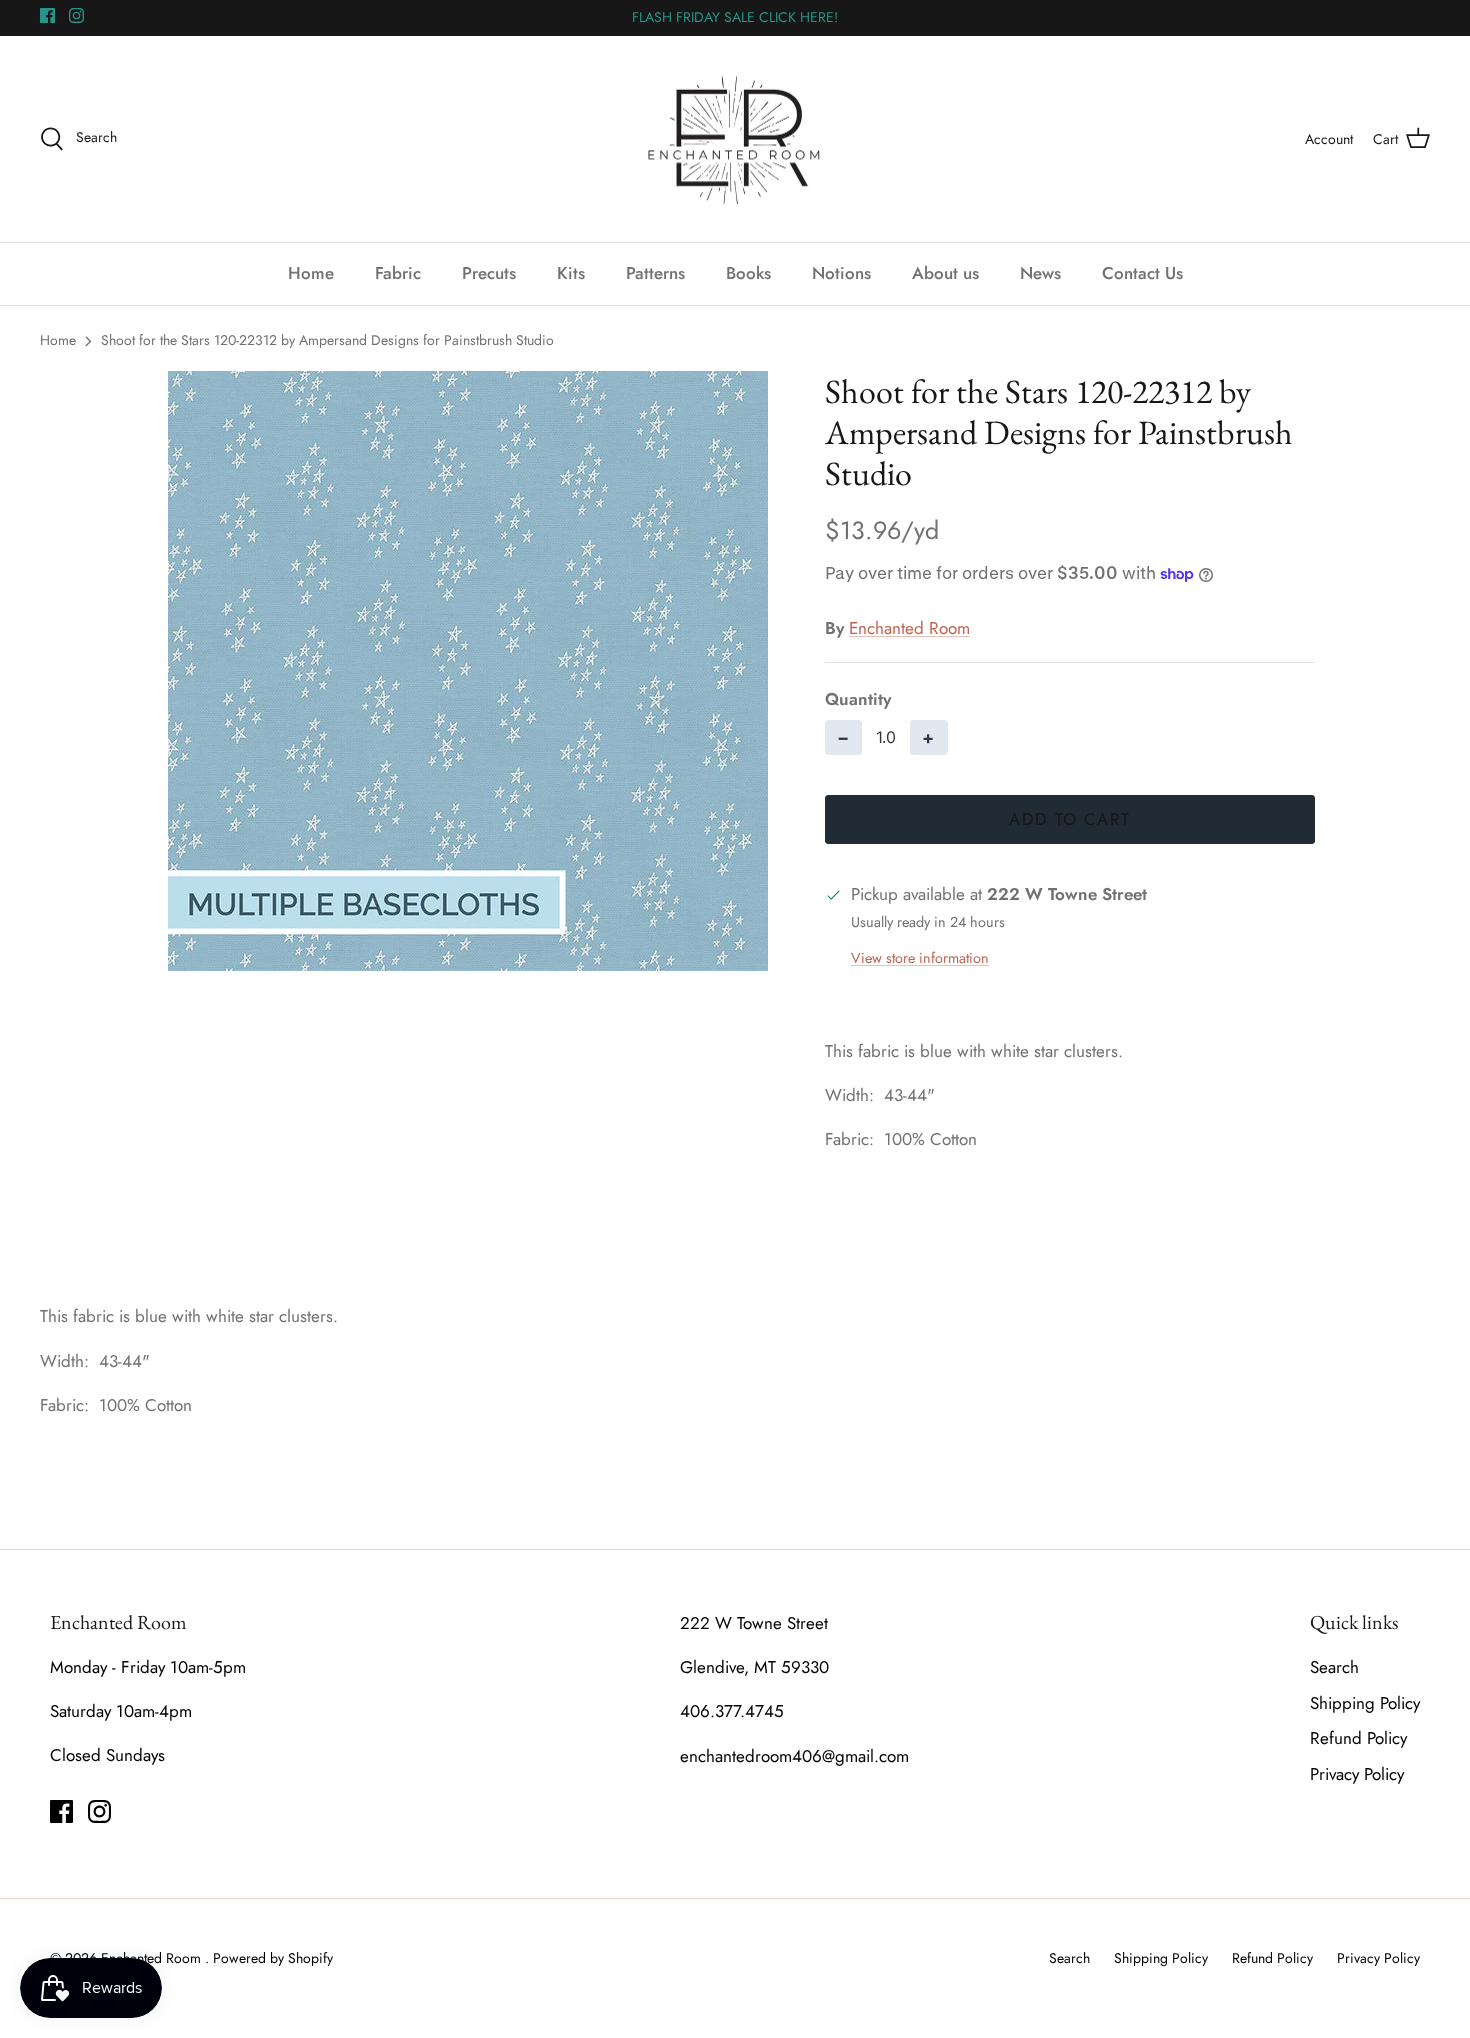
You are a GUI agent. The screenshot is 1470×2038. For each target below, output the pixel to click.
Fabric (398, 273)
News (1040, 273)
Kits (571, 273)
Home (311, 273)
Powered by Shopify (273, 1958)
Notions (841, 273)
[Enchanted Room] (735, 139)
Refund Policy (1358, 1738)
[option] (468, 671)
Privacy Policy (1357, 1774)
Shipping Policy (1365, 1703)
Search (1334, 1667)
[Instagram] (76, 15)
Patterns (655, 273)
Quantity (858, 699)
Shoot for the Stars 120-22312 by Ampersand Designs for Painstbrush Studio (327, 340)
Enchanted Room (909, 628)
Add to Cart (1069, 819)
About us (945, 273)
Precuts (489, 273)
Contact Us (1142, 273)
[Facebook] (47, 15)
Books (748, 273)
